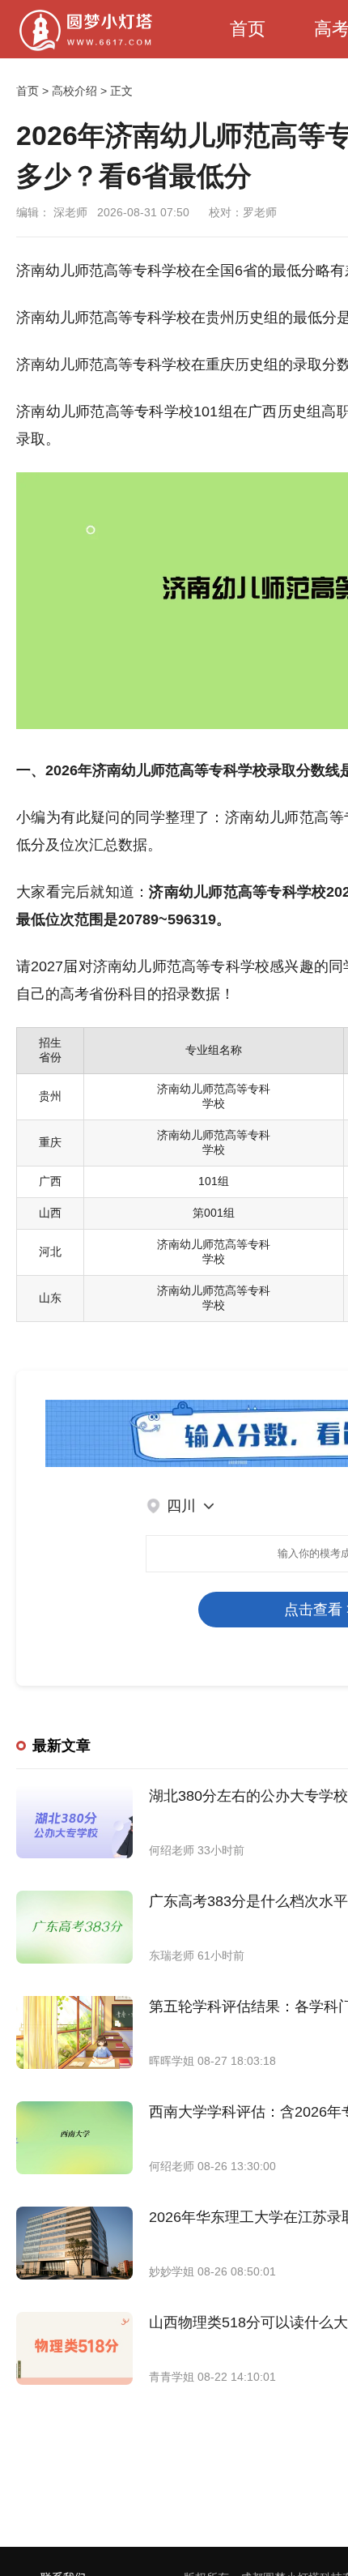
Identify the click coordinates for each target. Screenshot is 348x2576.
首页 (248, 29)
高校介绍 (74, 91)
